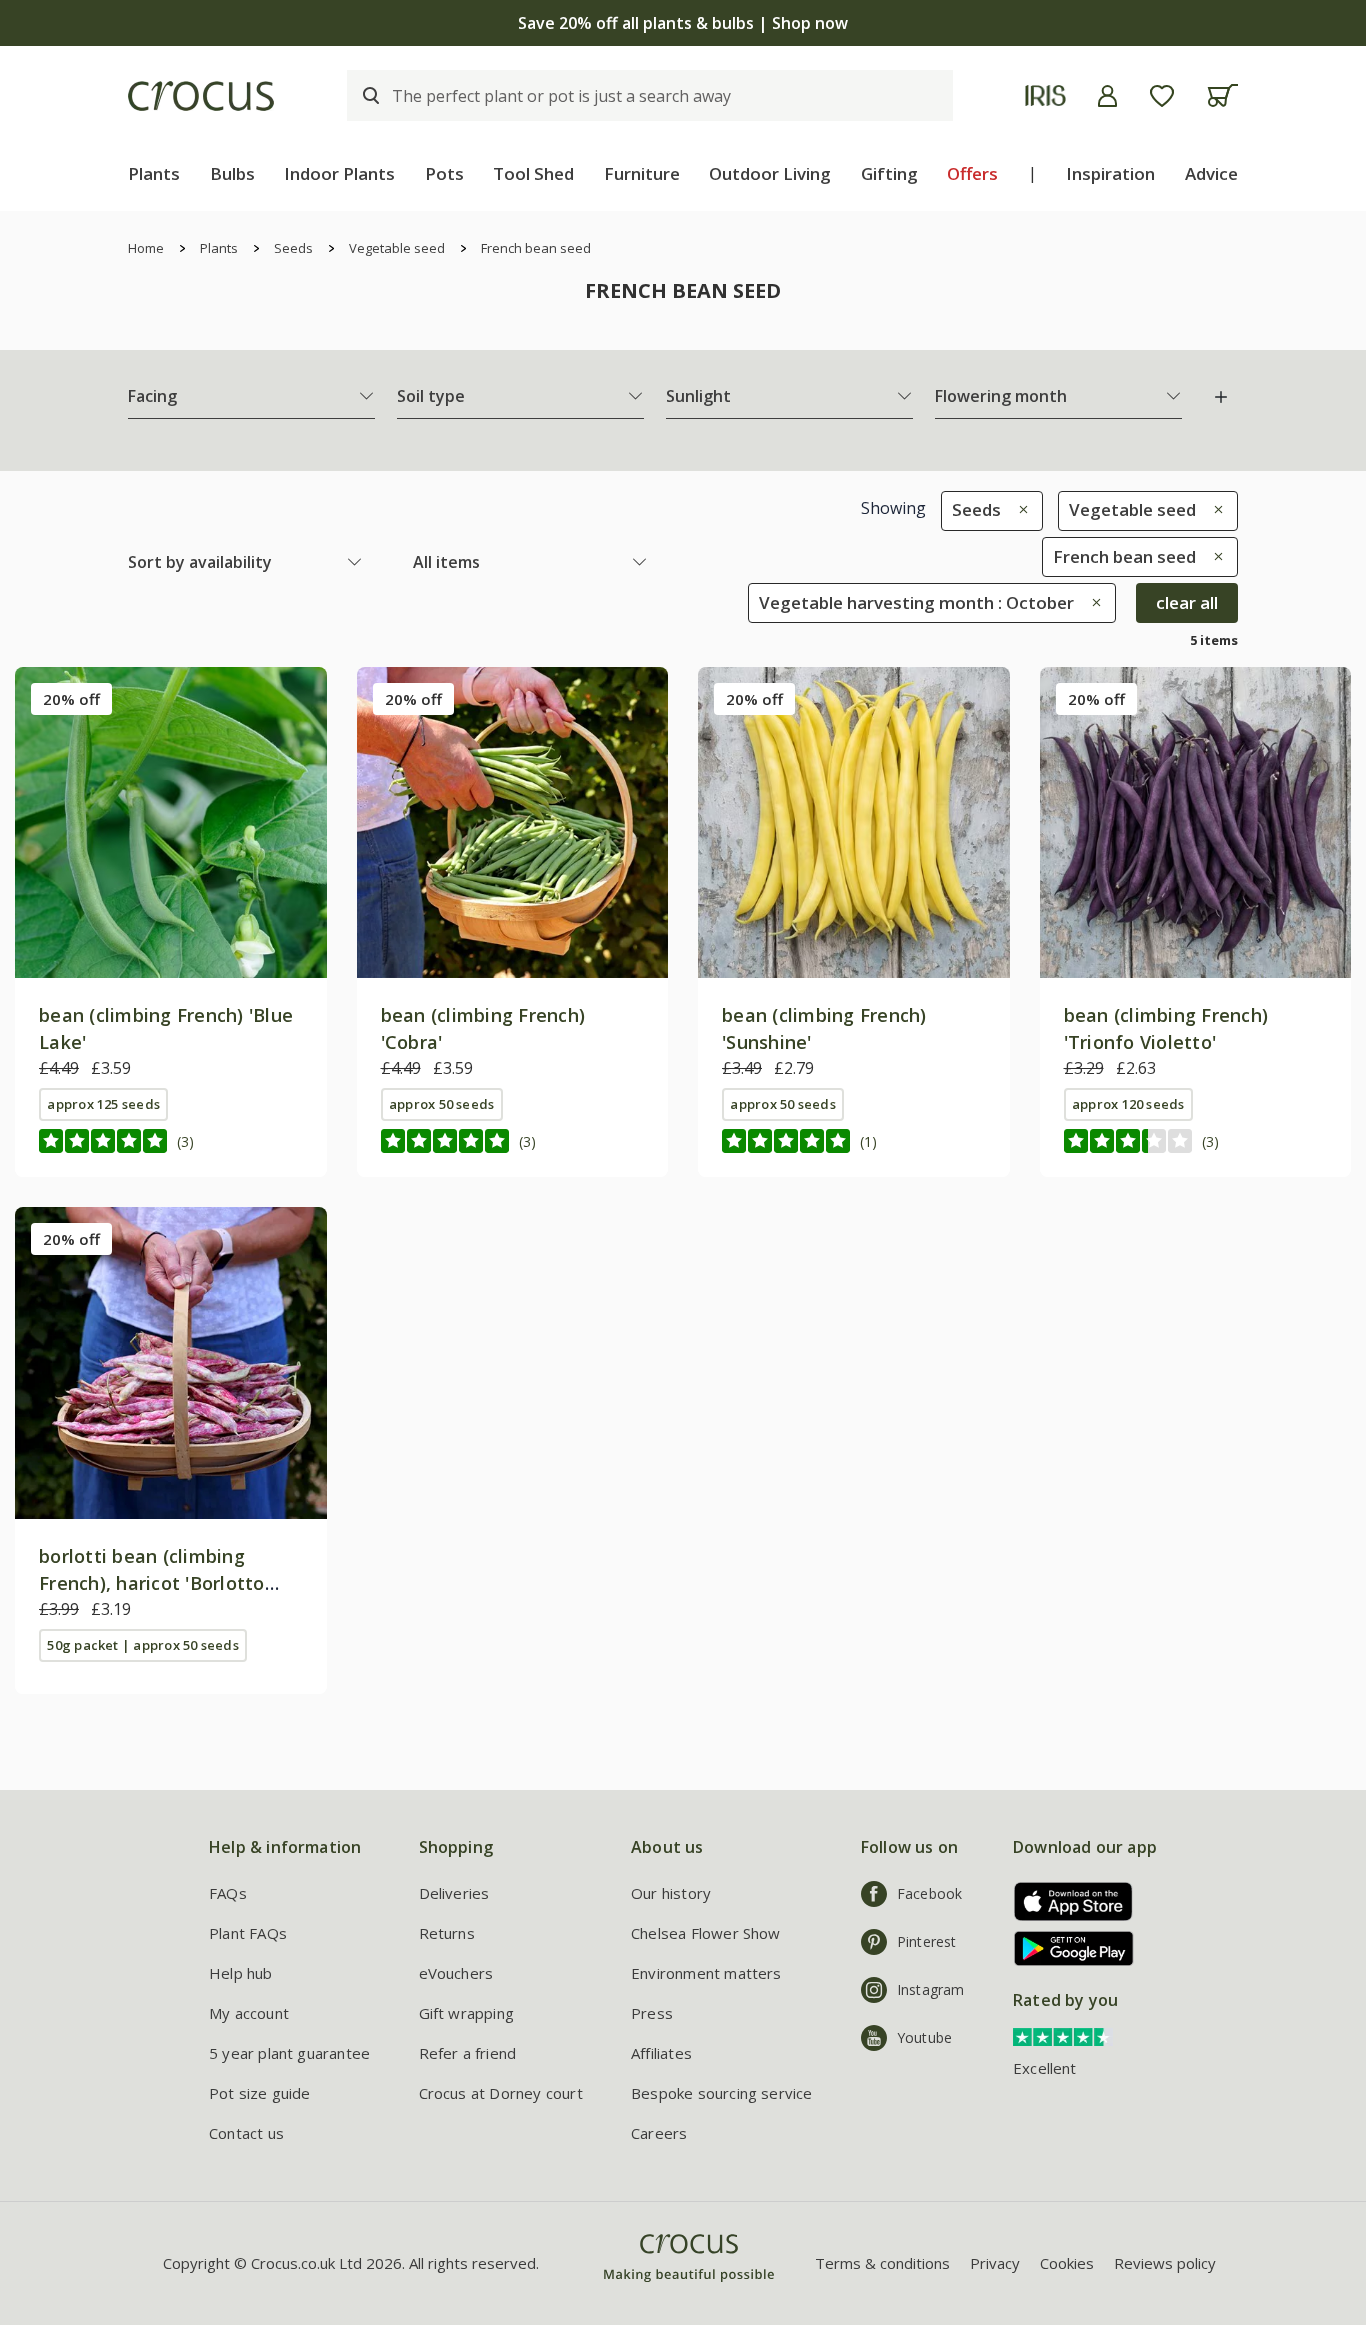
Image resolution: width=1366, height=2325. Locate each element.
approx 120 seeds (1128, 1104)
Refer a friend (468, 2053)
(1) (868, 1141)
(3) (185, 1141)
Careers (659, 2133)
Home (146, 248)
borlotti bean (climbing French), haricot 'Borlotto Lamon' (152, 1583)
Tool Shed (533, 173)
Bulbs (232, 173)
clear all (1187, 602)
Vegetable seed (397, 248)
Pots (444, 173)
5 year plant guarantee (289, 2053)
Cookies (1067, 2263)
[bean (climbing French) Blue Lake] (171, 823)
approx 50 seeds (441, 1104)
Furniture (642, 173)
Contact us (246, 2133)
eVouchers (456, 1973)
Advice (1211, 173)
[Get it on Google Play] (1066, 1948)
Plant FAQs (248, 1933)
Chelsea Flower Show (706, 1933)
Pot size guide (260, 2093)
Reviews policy (1165, 2263)
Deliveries (454, 1893)
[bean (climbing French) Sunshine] (854, 823)
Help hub (241, 1973)
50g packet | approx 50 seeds (142, 1645)
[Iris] (1045, 95)
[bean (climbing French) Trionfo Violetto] (1196, 823)
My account (249, 2013)
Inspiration (1110, 173)
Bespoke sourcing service (722, 2093)
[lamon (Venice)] (171, 1363)
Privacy (995, 2263)
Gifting (889, 173)
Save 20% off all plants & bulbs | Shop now (683, 23)
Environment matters (706, 1973)
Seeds (293, 248)
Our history (671, 1893)
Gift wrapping (466, 2013)
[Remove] (1018, 509)
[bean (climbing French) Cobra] (513, 823)
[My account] (1107, 96)
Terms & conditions (882, 2263)
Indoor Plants (339, 173)
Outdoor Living (770, 173)
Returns (447, 1933)
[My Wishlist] (1162, 96)
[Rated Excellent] (1063, 2036)
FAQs (228, 1893)
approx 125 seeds (103, 1104)
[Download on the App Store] (1066, 1901)
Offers (972, 173)
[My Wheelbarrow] (1222, 95)
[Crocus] (201, 96)
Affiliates (661, 2053)
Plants (154, 173)
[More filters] (1221, 397)
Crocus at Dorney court (501, 2093)
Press (652, 2013)
